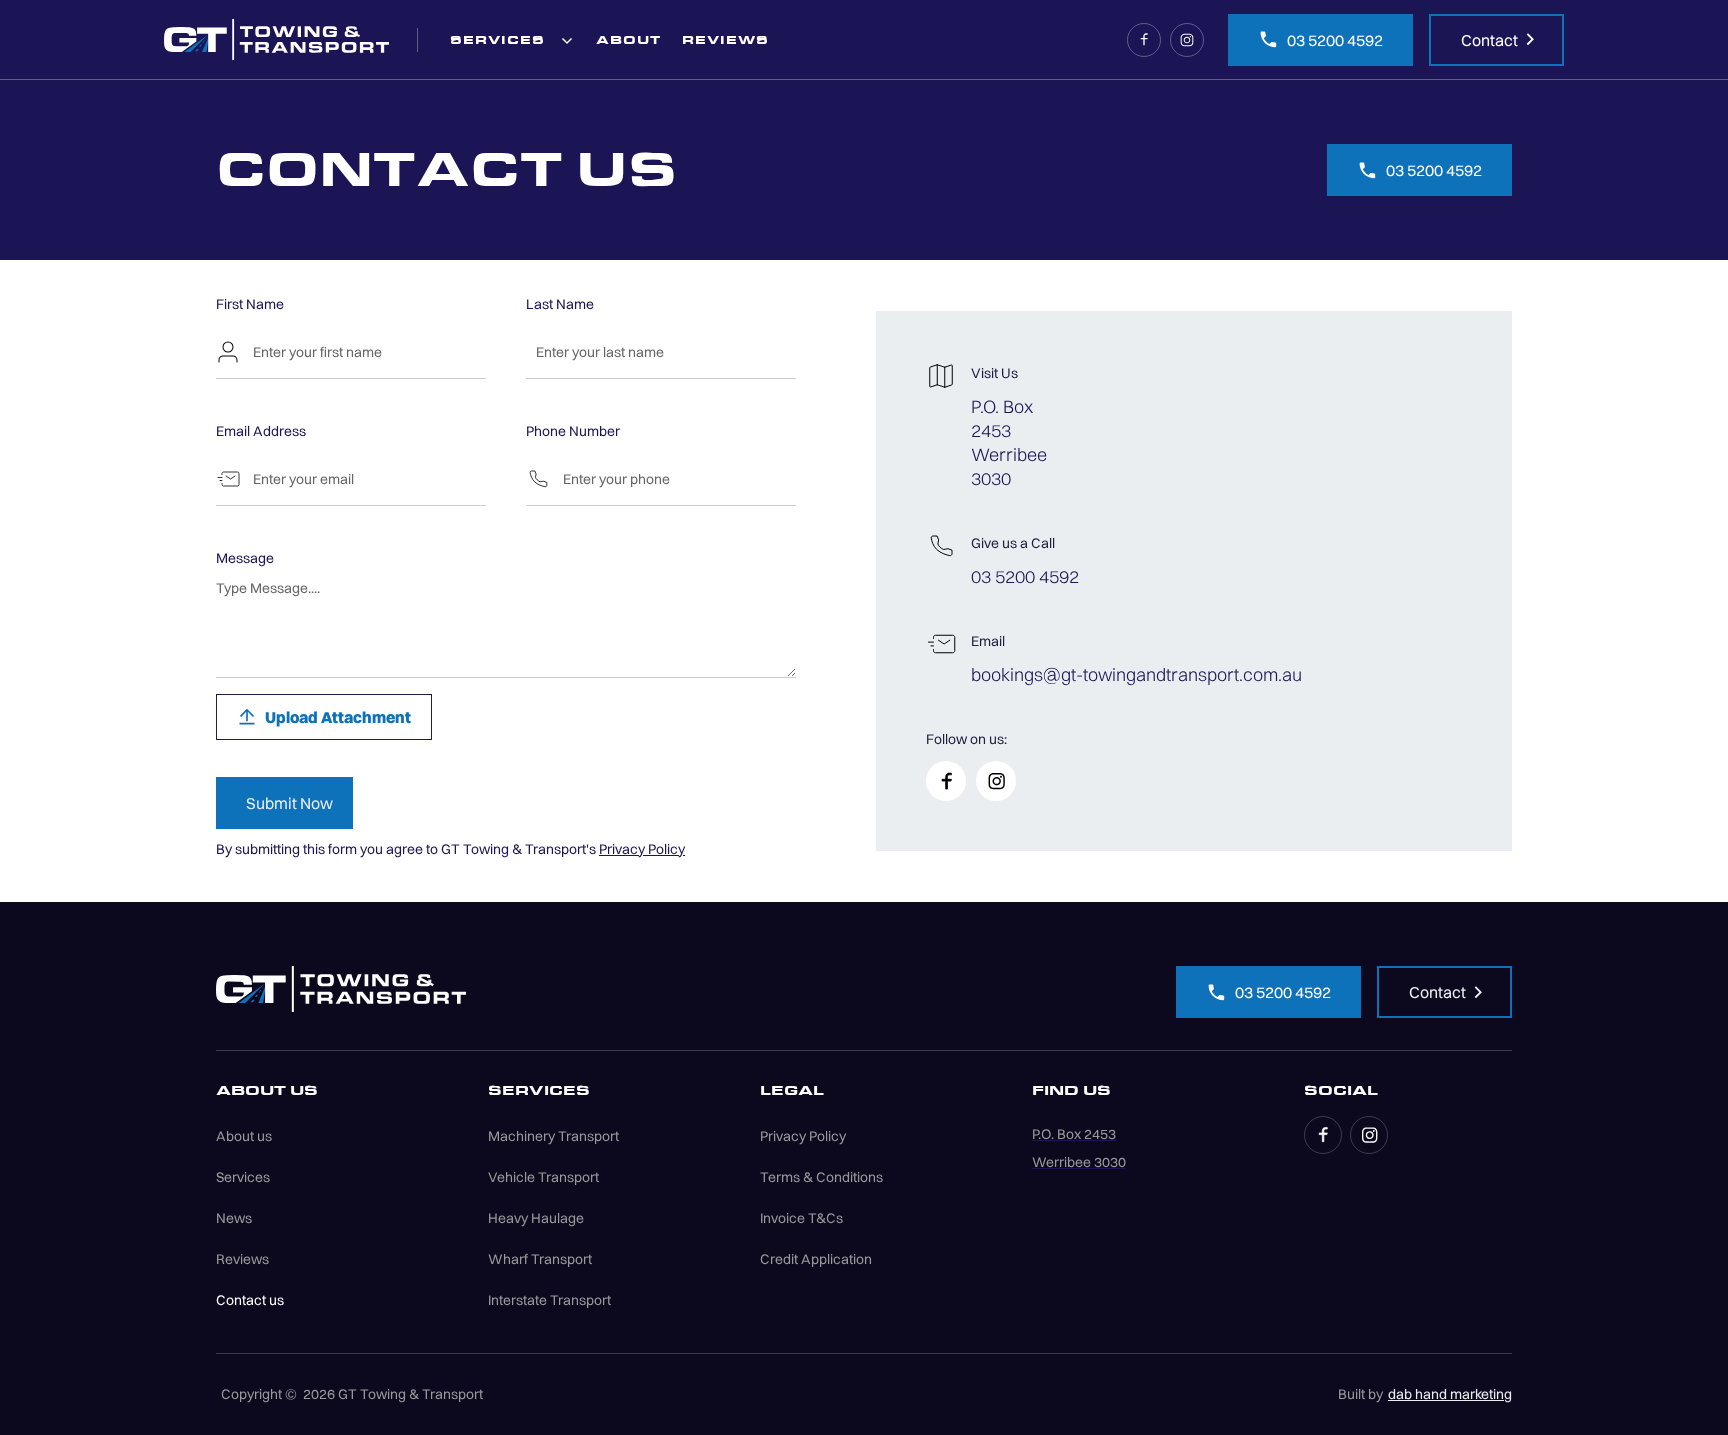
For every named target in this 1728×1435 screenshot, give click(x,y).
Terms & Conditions (821, 1177)
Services (243, 1177)
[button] (512, 39)
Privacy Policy (642, 849)
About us (244, 1136)
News (234, 1218)
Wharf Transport (540, 1259)
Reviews (242, 1259)
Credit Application (816, 1259)
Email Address (261, 431)
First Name (250, 304)
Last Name (560, 304)
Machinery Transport (553, 1136)
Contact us (250, 1300)
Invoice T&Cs (801, 1218)
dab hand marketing (1450, 1394)
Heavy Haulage (536, 1218)
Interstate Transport (549, 1300)
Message (245, 558)
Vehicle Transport (543, 1177)
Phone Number (573, 431)
